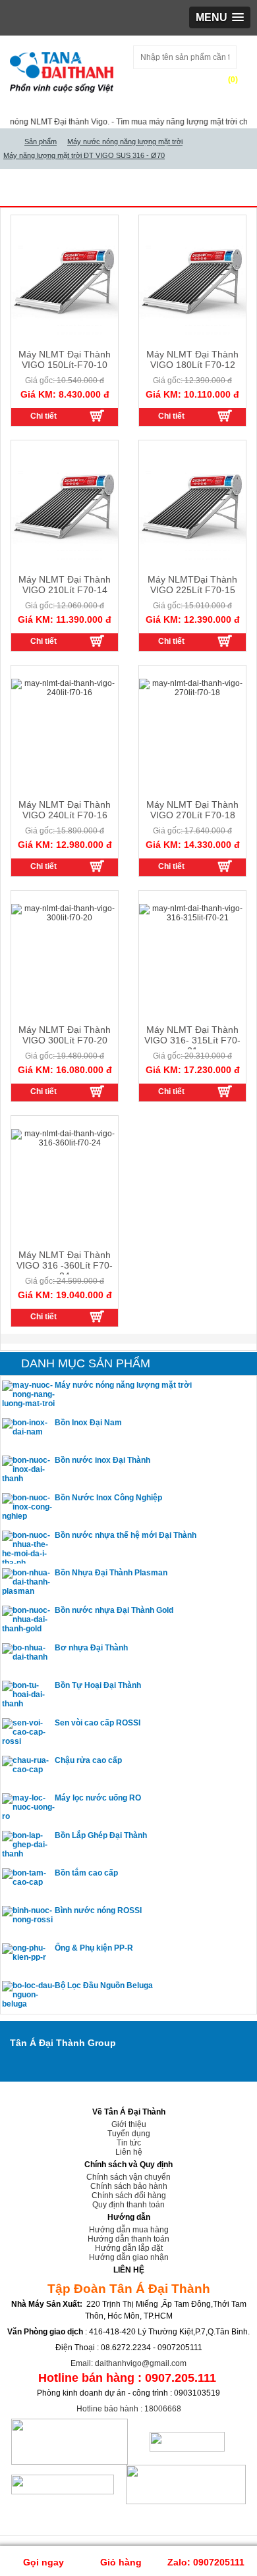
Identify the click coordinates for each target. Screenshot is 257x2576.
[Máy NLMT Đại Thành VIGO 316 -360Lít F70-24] (97, 1316)
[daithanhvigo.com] (9, 142)
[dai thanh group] (62, 70)
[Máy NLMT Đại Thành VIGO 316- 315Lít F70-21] (224, 1091)
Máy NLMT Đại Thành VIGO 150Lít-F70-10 (65, 359)
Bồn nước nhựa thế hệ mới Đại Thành (126, 1535)
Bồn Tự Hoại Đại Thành (98, 1685)
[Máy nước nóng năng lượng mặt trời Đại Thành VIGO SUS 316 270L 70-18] (224, 866)
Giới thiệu (129, 2124)
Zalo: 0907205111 (206, 2562)
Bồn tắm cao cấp (86, 1873)
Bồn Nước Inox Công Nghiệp (108, 1498)
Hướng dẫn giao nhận (129, 2257)
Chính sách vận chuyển (128, 2177)
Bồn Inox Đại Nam (88, 1423)
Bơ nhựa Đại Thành (91, 1648)
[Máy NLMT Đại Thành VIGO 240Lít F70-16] (97, 866)
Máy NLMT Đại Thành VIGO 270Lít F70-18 (192, 810)
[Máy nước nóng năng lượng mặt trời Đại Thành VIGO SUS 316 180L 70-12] (224, 415)
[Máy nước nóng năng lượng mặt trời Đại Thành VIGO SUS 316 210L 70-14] (97, 641)
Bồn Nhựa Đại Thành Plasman (111, 1573)
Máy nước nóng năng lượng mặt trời (123, 1385)
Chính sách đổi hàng (129, 2195)
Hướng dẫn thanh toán (128, 2239)
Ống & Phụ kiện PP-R (94, 1948)
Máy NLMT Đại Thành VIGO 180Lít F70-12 (192, 359)
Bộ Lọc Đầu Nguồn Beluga (104, 1985)
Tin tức (129, 2143)
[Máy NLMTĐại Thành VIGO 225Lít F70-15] (224, 641)
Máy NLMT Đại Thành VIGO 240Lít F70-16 (65, 810)
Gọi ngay (42, 2562)
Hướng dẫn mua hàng (129, 2230)
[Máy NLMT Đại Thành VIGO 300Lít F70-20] (97, 1091)
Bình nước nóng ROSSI (98, 1910)
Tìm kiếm (160, 81)
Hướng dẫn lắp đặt (129, 2248)
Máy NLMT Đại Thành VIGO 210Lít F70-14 (65, 585)
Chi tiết (43, 416)
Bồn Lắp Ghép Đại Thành (101, 1835)
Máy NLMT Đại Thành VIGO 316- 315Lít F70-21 (192, 1040)
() (233, 80)
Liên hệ (129, 2152)
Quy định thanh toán (128, 2205)
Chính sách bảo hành (129, 2186)
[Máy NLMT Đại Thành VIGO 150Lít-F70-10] (97, 415)
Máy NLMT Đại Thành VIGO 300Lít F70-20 (65, 1035)
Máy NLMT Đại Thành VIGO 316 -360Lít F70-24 (65, 1265)
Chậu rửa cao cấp (88, 1760)
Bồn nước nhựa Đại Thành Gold (114, 1610)
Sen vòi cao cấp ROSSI (98, 1723)
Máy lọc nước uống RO (98, 1798)
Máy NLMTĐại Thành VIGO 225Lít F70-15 (192, 585)
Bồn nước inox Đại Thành (102, 1460)
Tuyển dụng (129, 2134)
